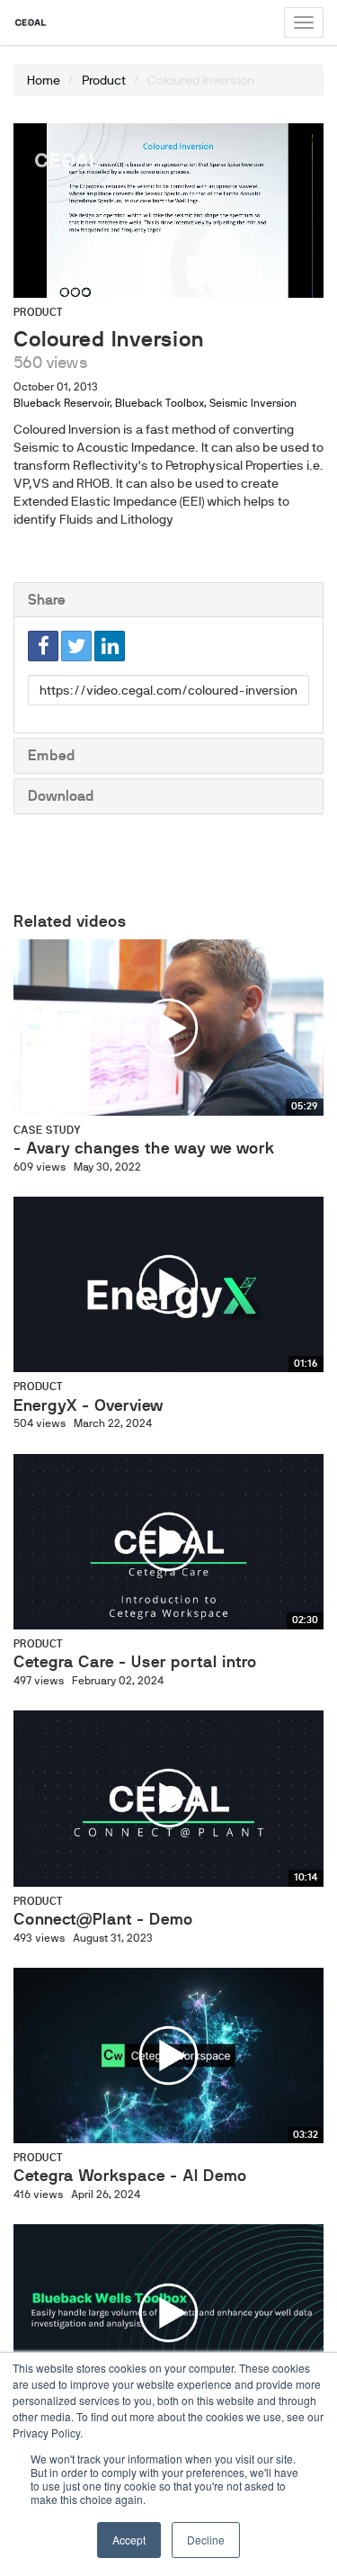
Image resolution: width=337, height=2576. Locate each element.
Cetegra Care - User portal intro (135, 1662)
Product (104, 80)
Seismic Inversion (253, 403)
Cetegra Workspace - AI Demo (130, 2176)
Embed (52, 755)
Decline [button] (206, 2540)
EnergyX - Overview (89, 1405)
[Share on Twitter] (76, 646)
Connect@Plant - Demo (103, 1919)
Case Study (47, 1130)
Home (44, 80)
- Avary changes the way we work (144, 1148)
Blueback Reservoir (62, 403)
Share (47, 600)
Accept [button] (129, 2540)
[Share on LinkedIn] (110, 646)
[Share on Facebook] (43, 646)
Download (61, 796)
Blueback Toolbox (160, 403)
